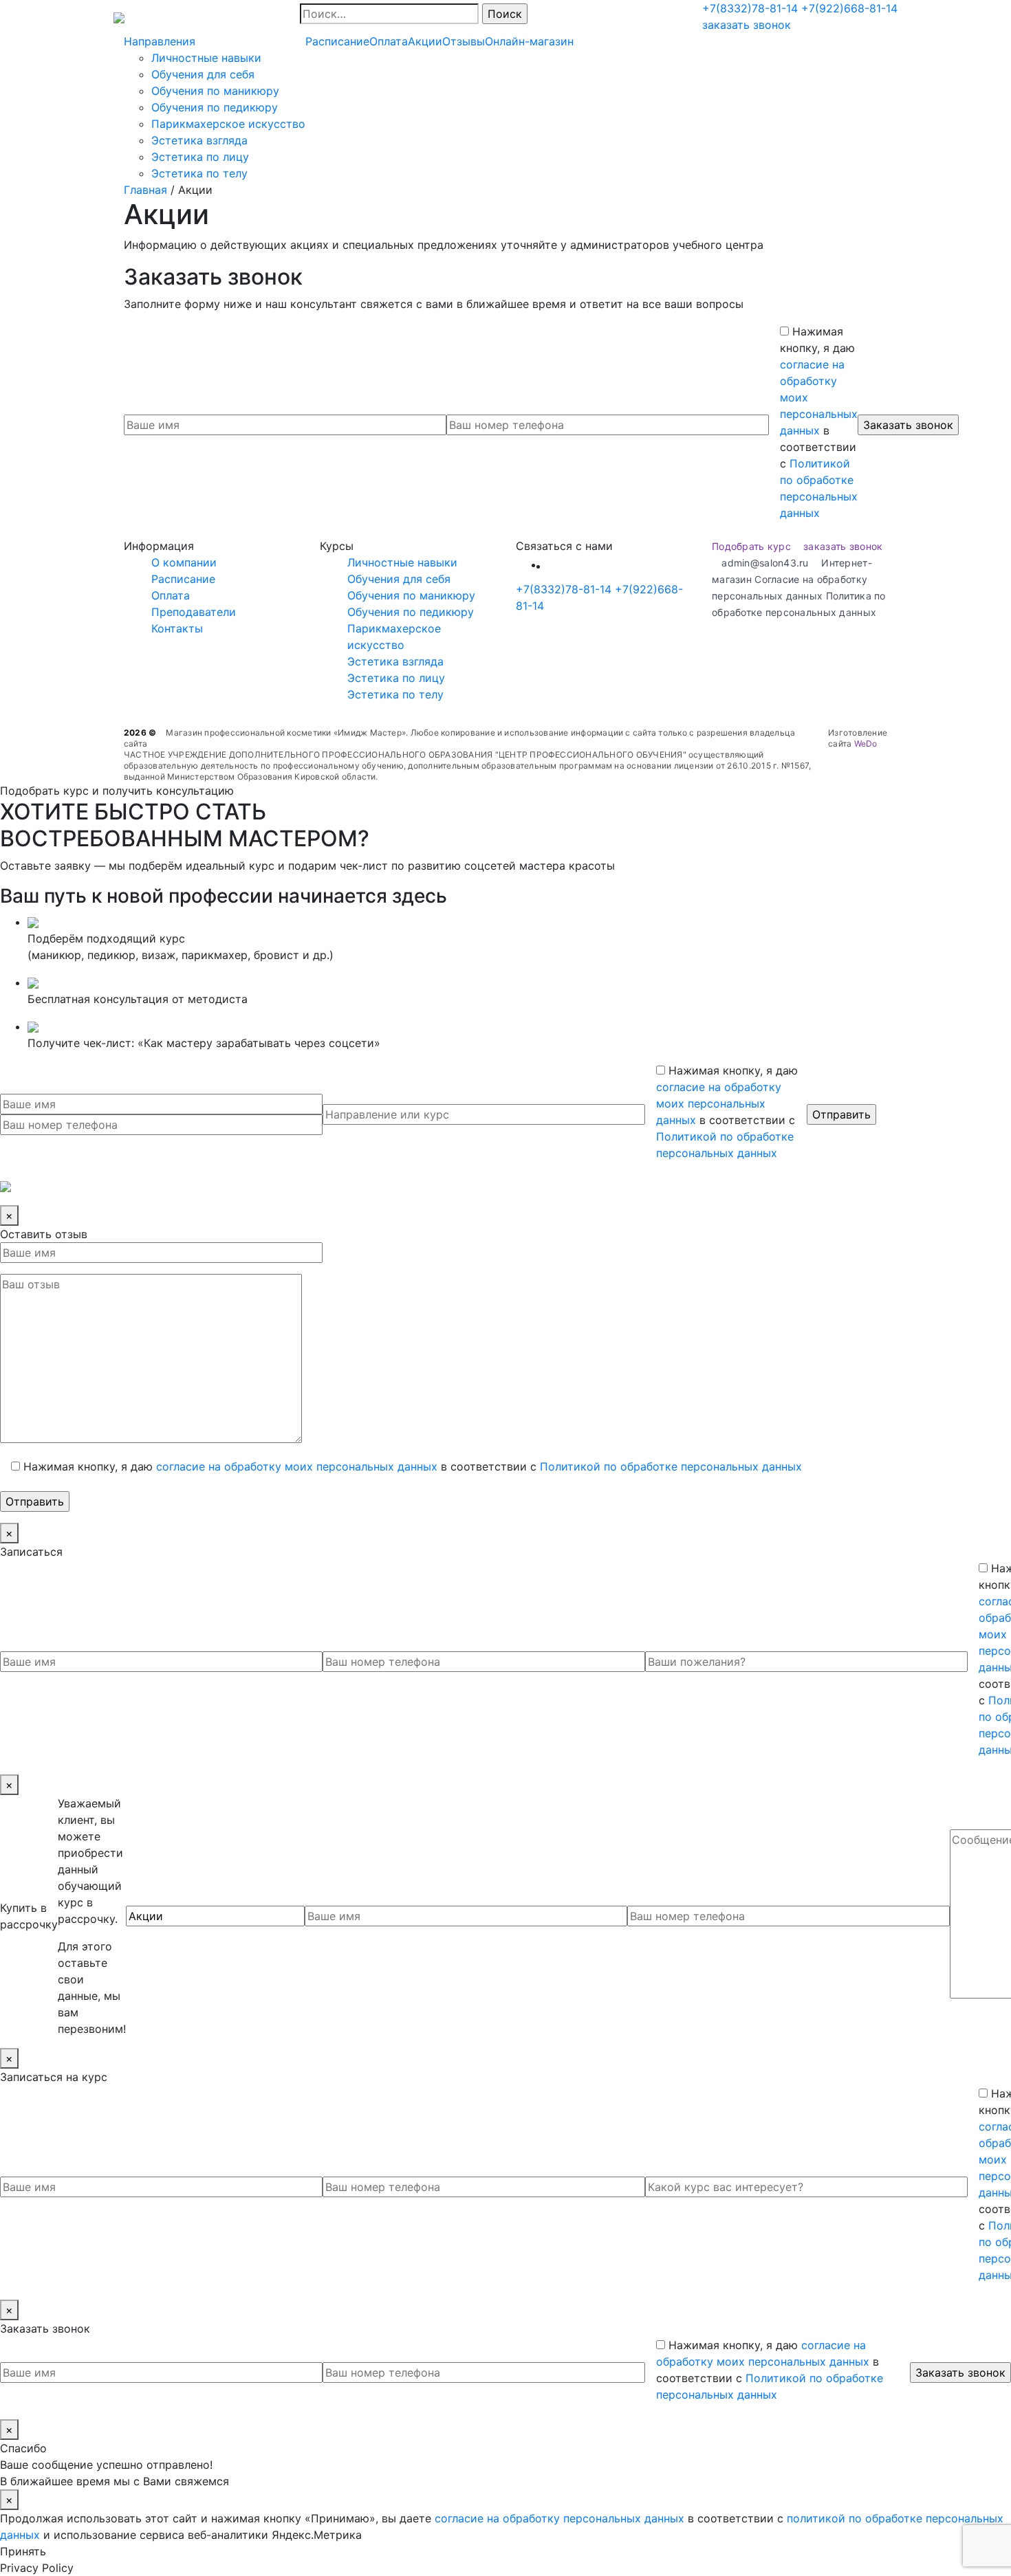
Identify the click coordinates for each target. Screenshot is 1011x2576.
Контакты (177, 628)
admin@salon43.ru (765, 563)
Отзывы (464, 41)
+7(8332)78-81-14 (750, 8)
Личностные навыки (206, 58)
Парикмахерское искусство (228, 124)
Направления (160, 41)
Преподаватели (194, 612)
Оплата (389, 41)
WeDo (866, 744)
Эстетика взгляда (199, 140)
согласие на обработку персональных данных (559, 2518)
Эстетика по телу (199, 173)
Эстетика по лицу (200, 157)
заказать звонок (747, 25)
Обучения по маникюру (215, 91)
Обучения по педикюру (215, 107)
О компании (184, 562)
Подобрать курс (751, 546)
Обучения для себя (203, 74)
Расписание (337, 41)
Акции (425, 41)
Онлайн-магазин (529, 41)
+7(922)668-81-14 (849, 8)
